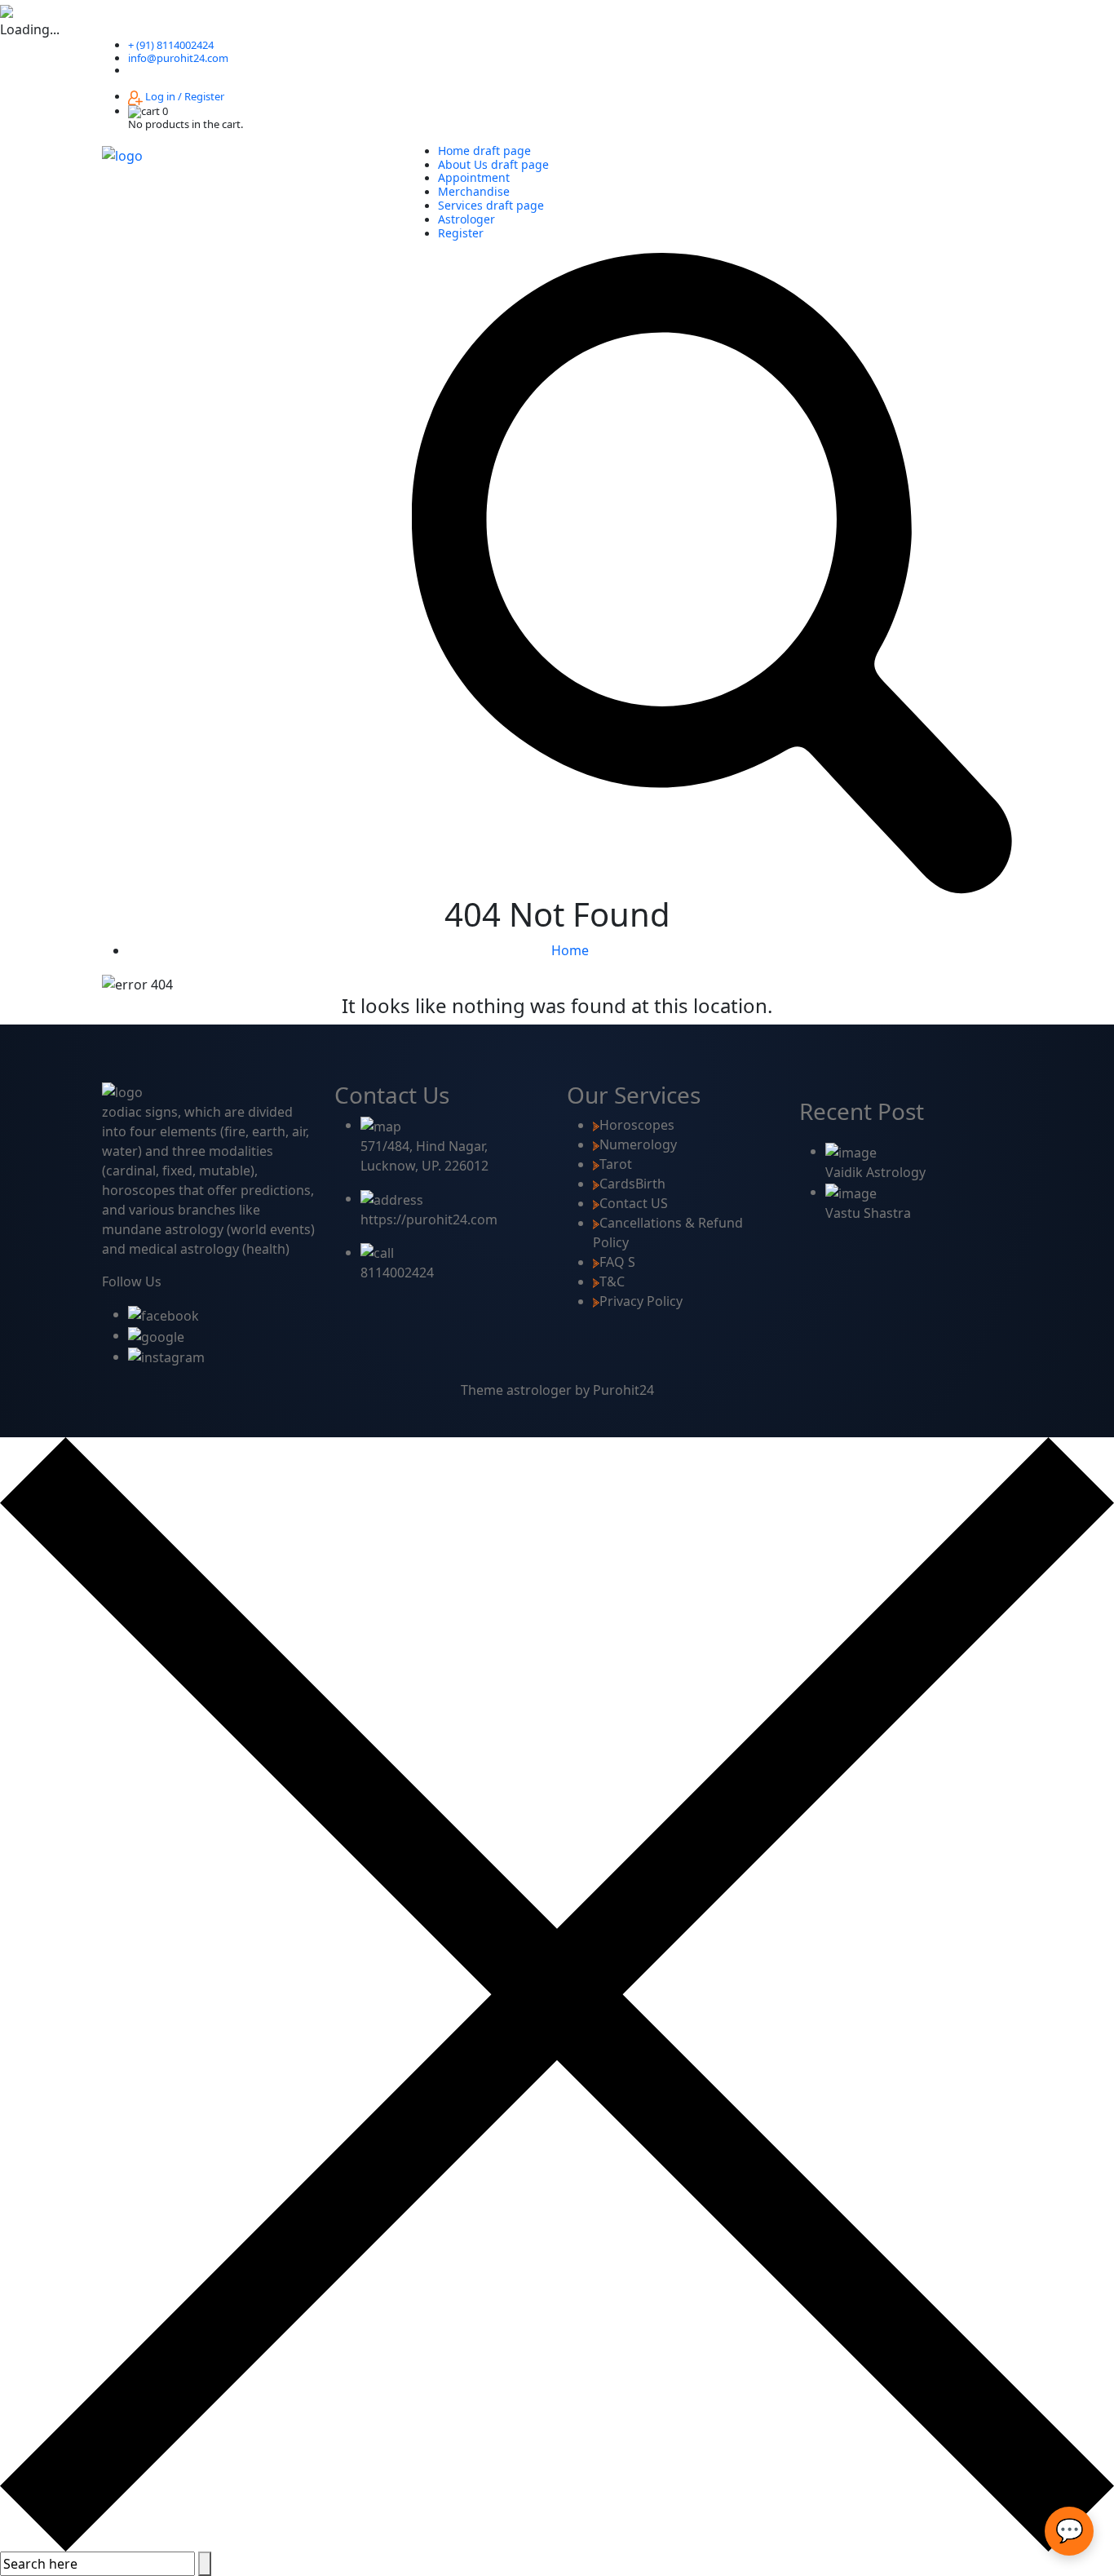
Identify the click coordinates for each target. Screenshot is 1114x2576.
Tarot (616, 1164)
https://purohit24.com (429, 1219)
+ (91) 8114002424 (171, 45)
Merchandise (474, 191)
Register (461, 233)
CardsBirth (632, 1184)
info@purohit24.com (178, 58)
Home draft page (484, 150)
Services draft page (491, 205)
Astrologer (466, 219)
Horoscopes (637, 1125)
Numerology (638, 1144)
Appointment (474, 177)
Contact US (634, 1203)
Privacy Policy (641, 1301)
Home (570, 950)
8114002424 (397, 1273)
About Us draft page (493, 164)
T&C (612, 1281)
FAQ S (617, 1262)
